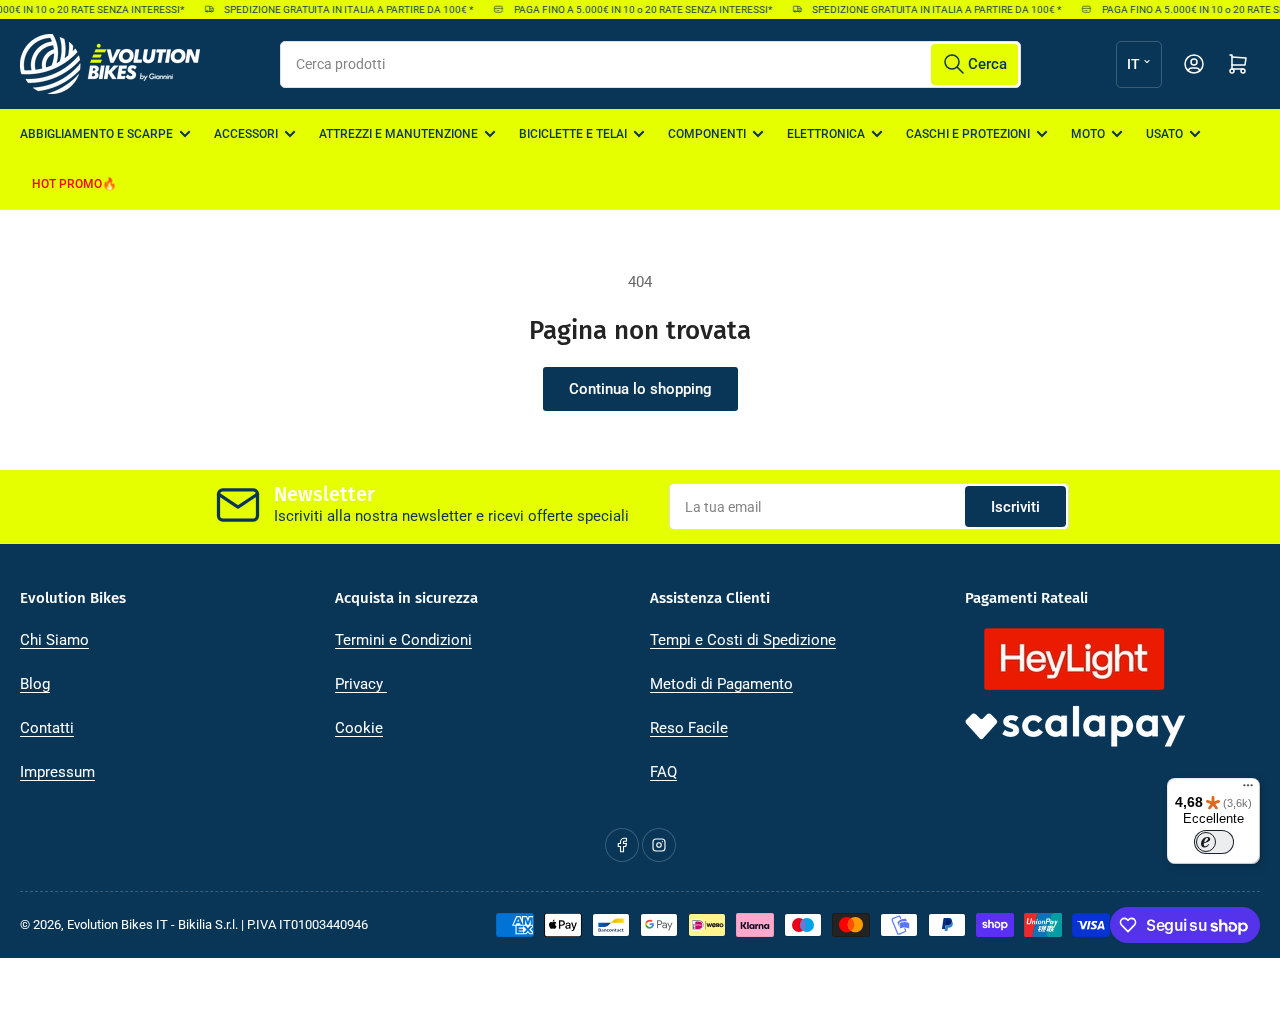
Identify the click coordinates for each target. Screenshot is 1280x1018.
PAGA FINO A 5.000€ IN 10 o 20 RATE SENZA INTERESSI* (637, 9)
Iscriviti (1015, 507)
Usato (1164, 134)
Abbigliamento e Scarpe (96, 134)
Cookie (359, 728)
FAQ (663, 772)
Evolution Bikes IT (117, 924)
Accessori (246, 134)
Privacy (361, 684)
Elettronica (826, 134)
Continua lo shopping (640, 389)
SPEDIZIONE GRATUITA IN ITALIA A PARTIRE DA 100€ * (343, 9)
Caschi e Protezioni (968, 134)
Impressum (57, 772)
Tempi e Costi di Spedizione (743, 640)
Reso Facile (689, 728)
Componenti (707, 134)
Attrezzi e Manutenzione (398, 134)
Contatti (47, 728)
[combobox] (650, 64)
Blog (35, 684)
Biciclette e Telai (573, 134)
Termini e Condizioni (403, 640)
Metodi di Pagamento (721, 684)
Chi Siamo (54, 640)
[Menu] (1248, 790)
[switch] (1214, 842)
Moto (1088, 134)
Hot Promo (67, 184)
